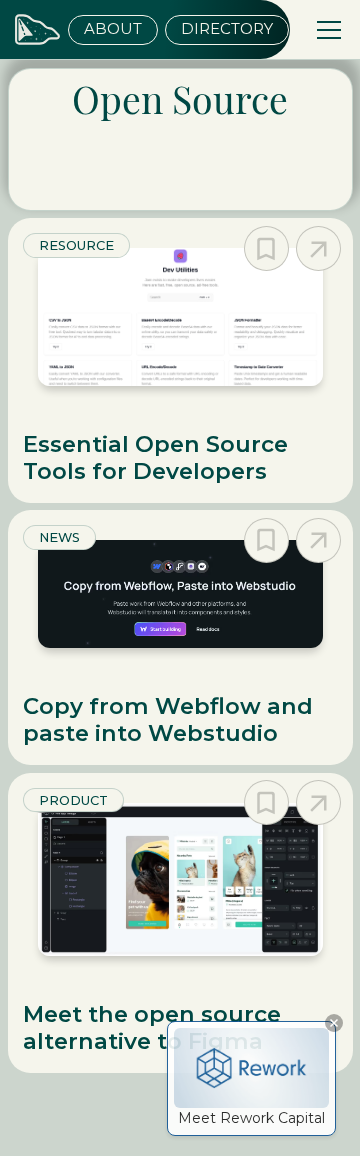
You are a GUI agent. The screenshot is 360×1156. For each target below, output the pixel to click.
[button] (325, 30)
